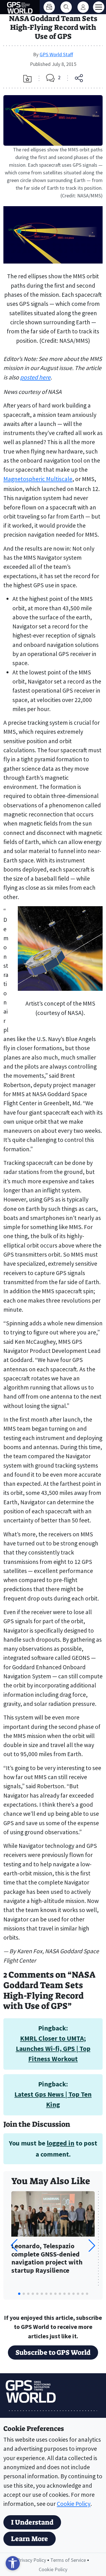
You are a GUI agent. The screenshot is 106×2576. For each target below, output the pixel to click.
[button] (92, 2245)
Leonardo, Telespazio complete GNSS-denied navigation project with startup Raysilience (47, 2258)
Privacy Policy (32, 2560)
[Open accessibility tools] (13, 2563)
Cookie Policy (74, 2504)
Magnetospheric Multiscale (38, 479)
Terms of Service (68, 2560)
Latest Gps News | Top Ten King (53, 2099)
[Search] (66, 7)
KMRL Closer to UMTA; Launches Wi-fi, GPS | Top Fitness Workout (53, 2049)
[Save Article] (27, 79)
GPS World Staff (56, 54)
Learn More (30, 2539)
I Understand (32, 2522)
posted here (35, 377)
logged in (60, 2143)
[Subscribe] (49, 7)
